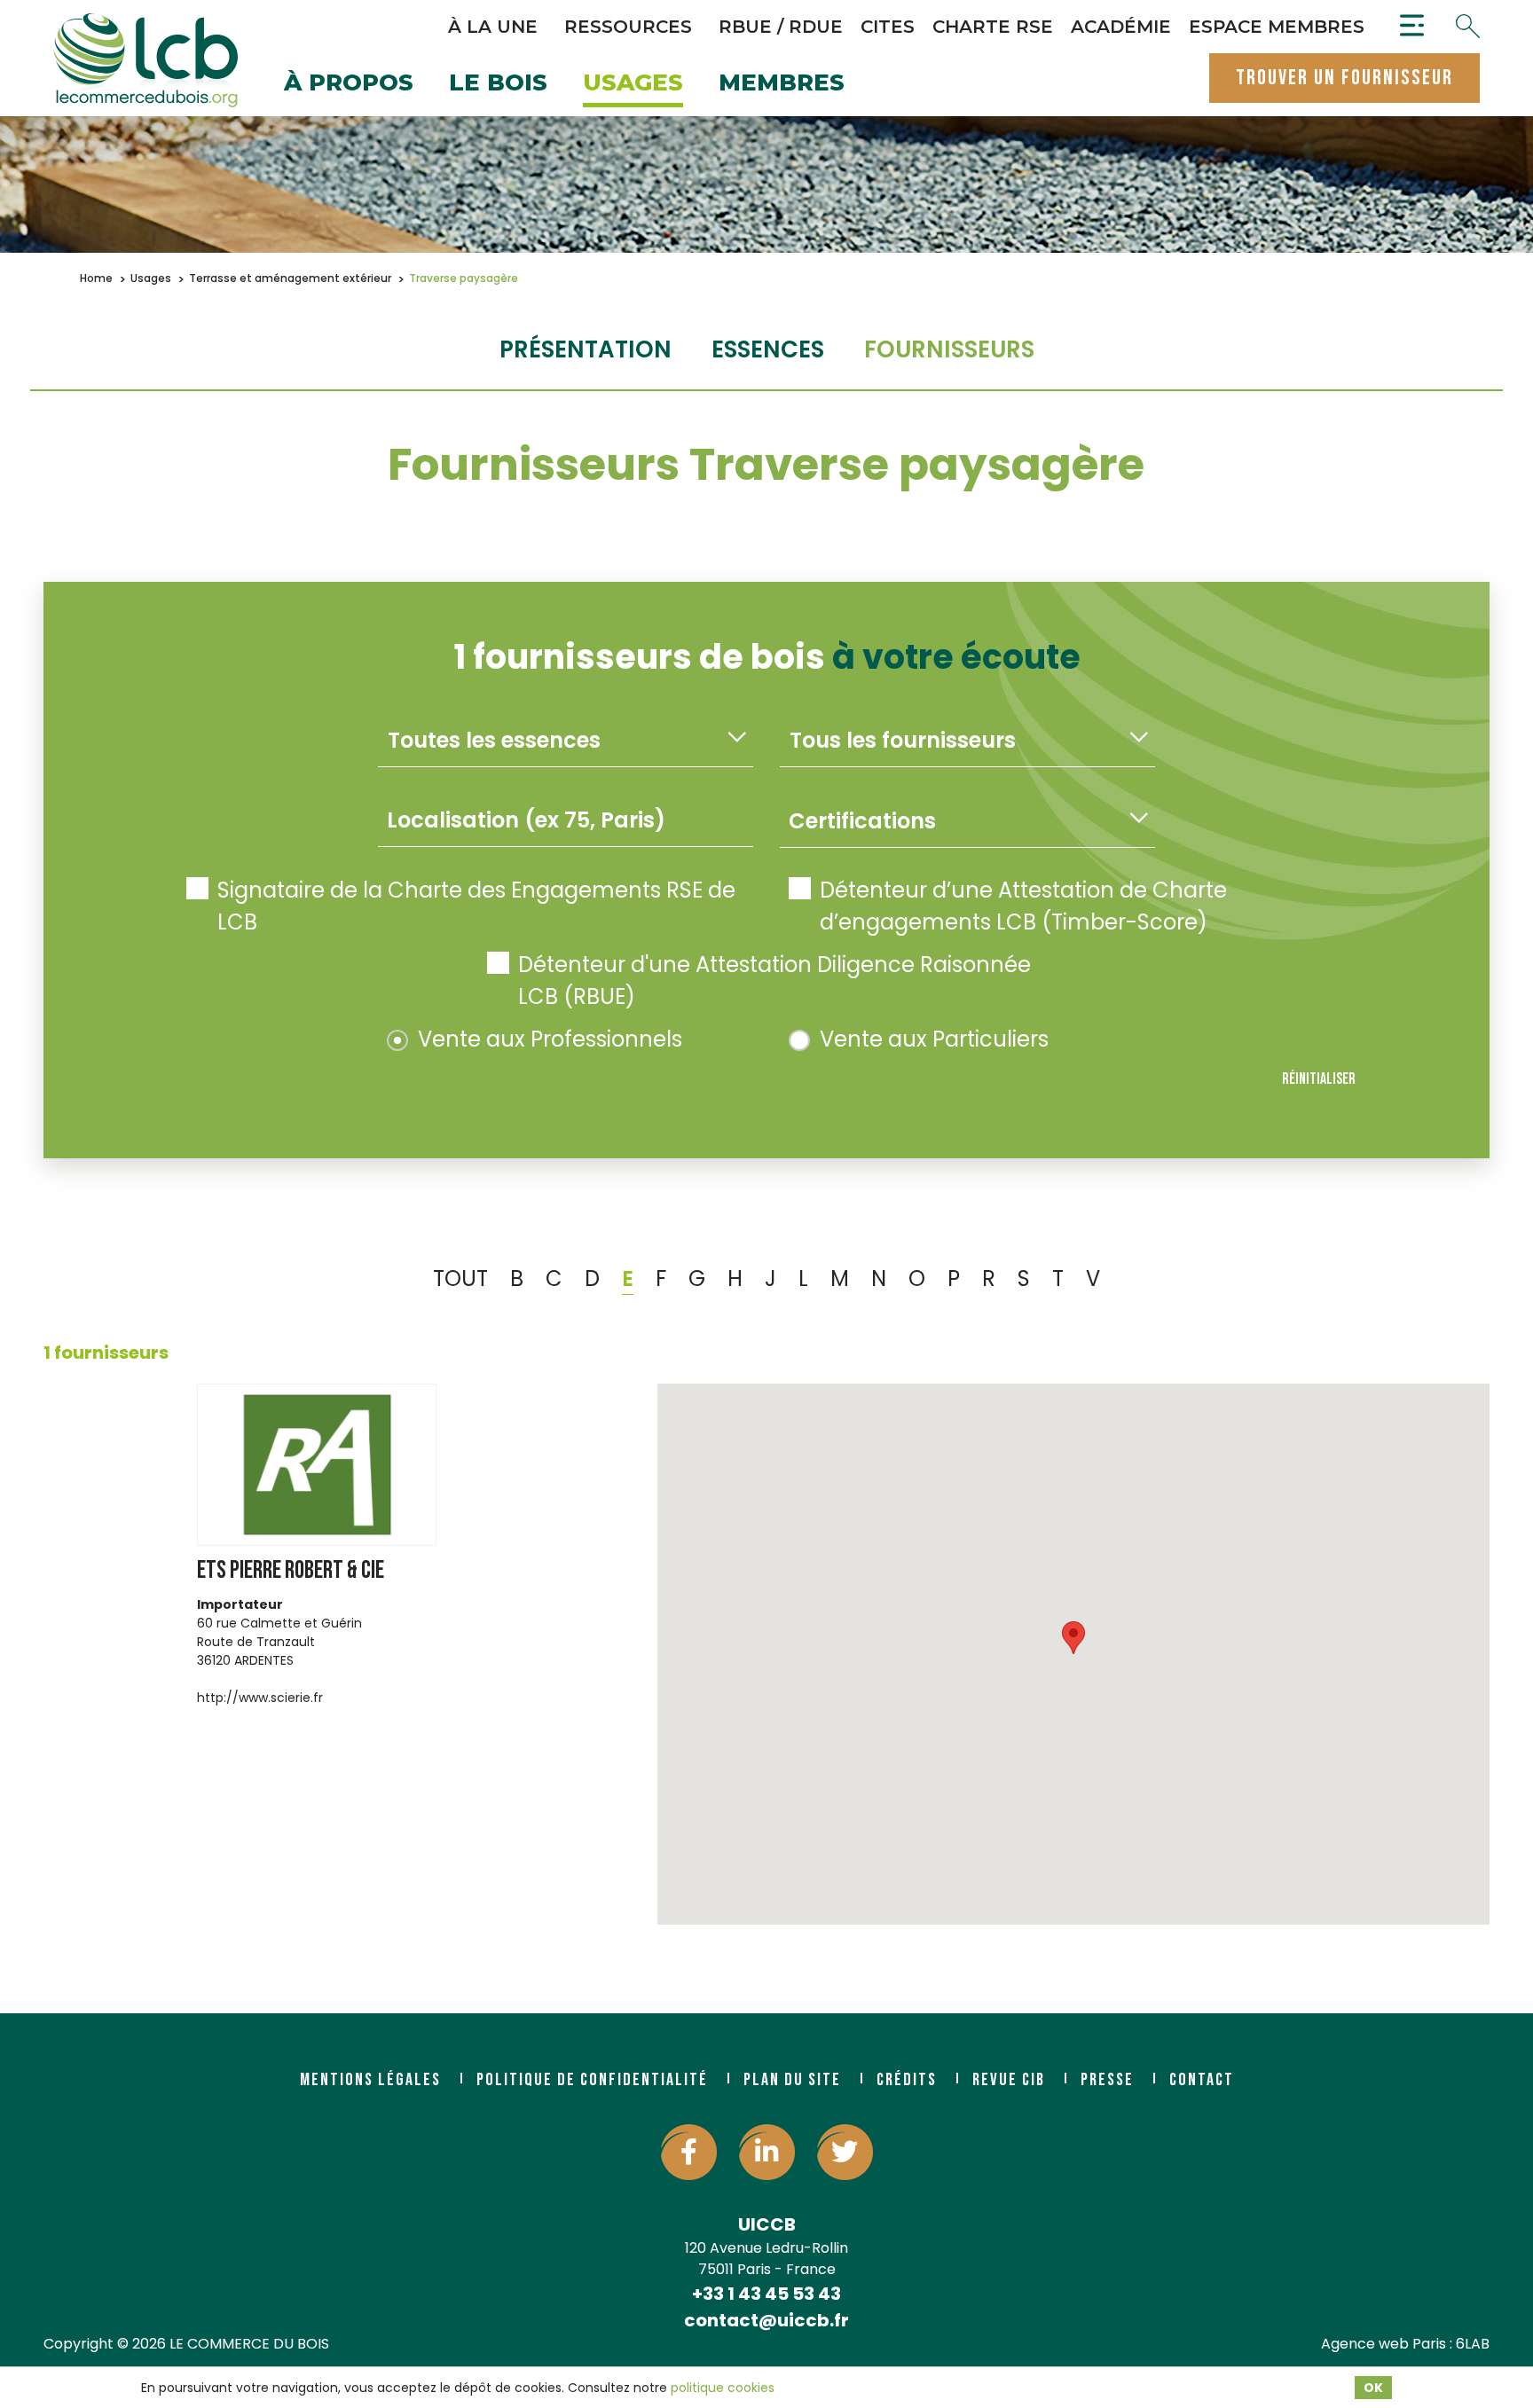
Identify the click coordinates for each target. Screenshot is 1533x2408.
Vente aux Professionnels (550, 1039)
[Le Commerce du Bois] (145, 60)
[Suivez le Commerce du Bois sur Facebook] (689, 2152)
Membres (782, 84)
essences (768, 349)
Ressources (628, 27)
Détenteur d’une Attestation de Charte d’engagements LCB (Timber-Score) (1023, 906)
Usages (633, 84)
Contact (1202, 2080)
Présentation (586, 349)
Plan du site (792, 2080)
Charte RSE (993, 27)
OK (1373, 2388)
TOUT (460, 1279)
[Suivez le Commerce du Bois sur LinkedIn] (767, 2152)
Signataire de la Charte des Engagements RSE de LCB (476, 906)
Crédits (907, 2080)
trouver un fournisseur (1344, 78)
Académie (1121, 27)
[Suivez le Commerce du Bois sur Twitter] (845, 2152)
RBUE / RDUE (781, 27)
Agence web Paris (1384, 2344)
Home (96, 278)
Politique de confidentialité (592, 2080)
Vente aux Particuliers (934, 1039)
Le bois (498, 84)
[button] (1073, 1638)
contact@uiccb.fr (766, 2320)
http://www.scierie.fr (260, 1698)
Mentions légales (370, 2080)
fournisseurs (949, 349)
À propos (349, 84)
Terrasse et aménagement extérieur (290, 278)
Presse (1107, 2080)
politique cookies (723, 2388)
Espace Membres (1277, 27)
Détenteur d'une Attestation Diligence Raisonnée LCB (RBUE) (774, 980)
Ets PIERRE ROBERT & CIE (291, 1570)
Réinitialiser (1319, 1079)
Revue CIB (1009, 2080)
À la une (493, 27)
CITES (888, 27)
